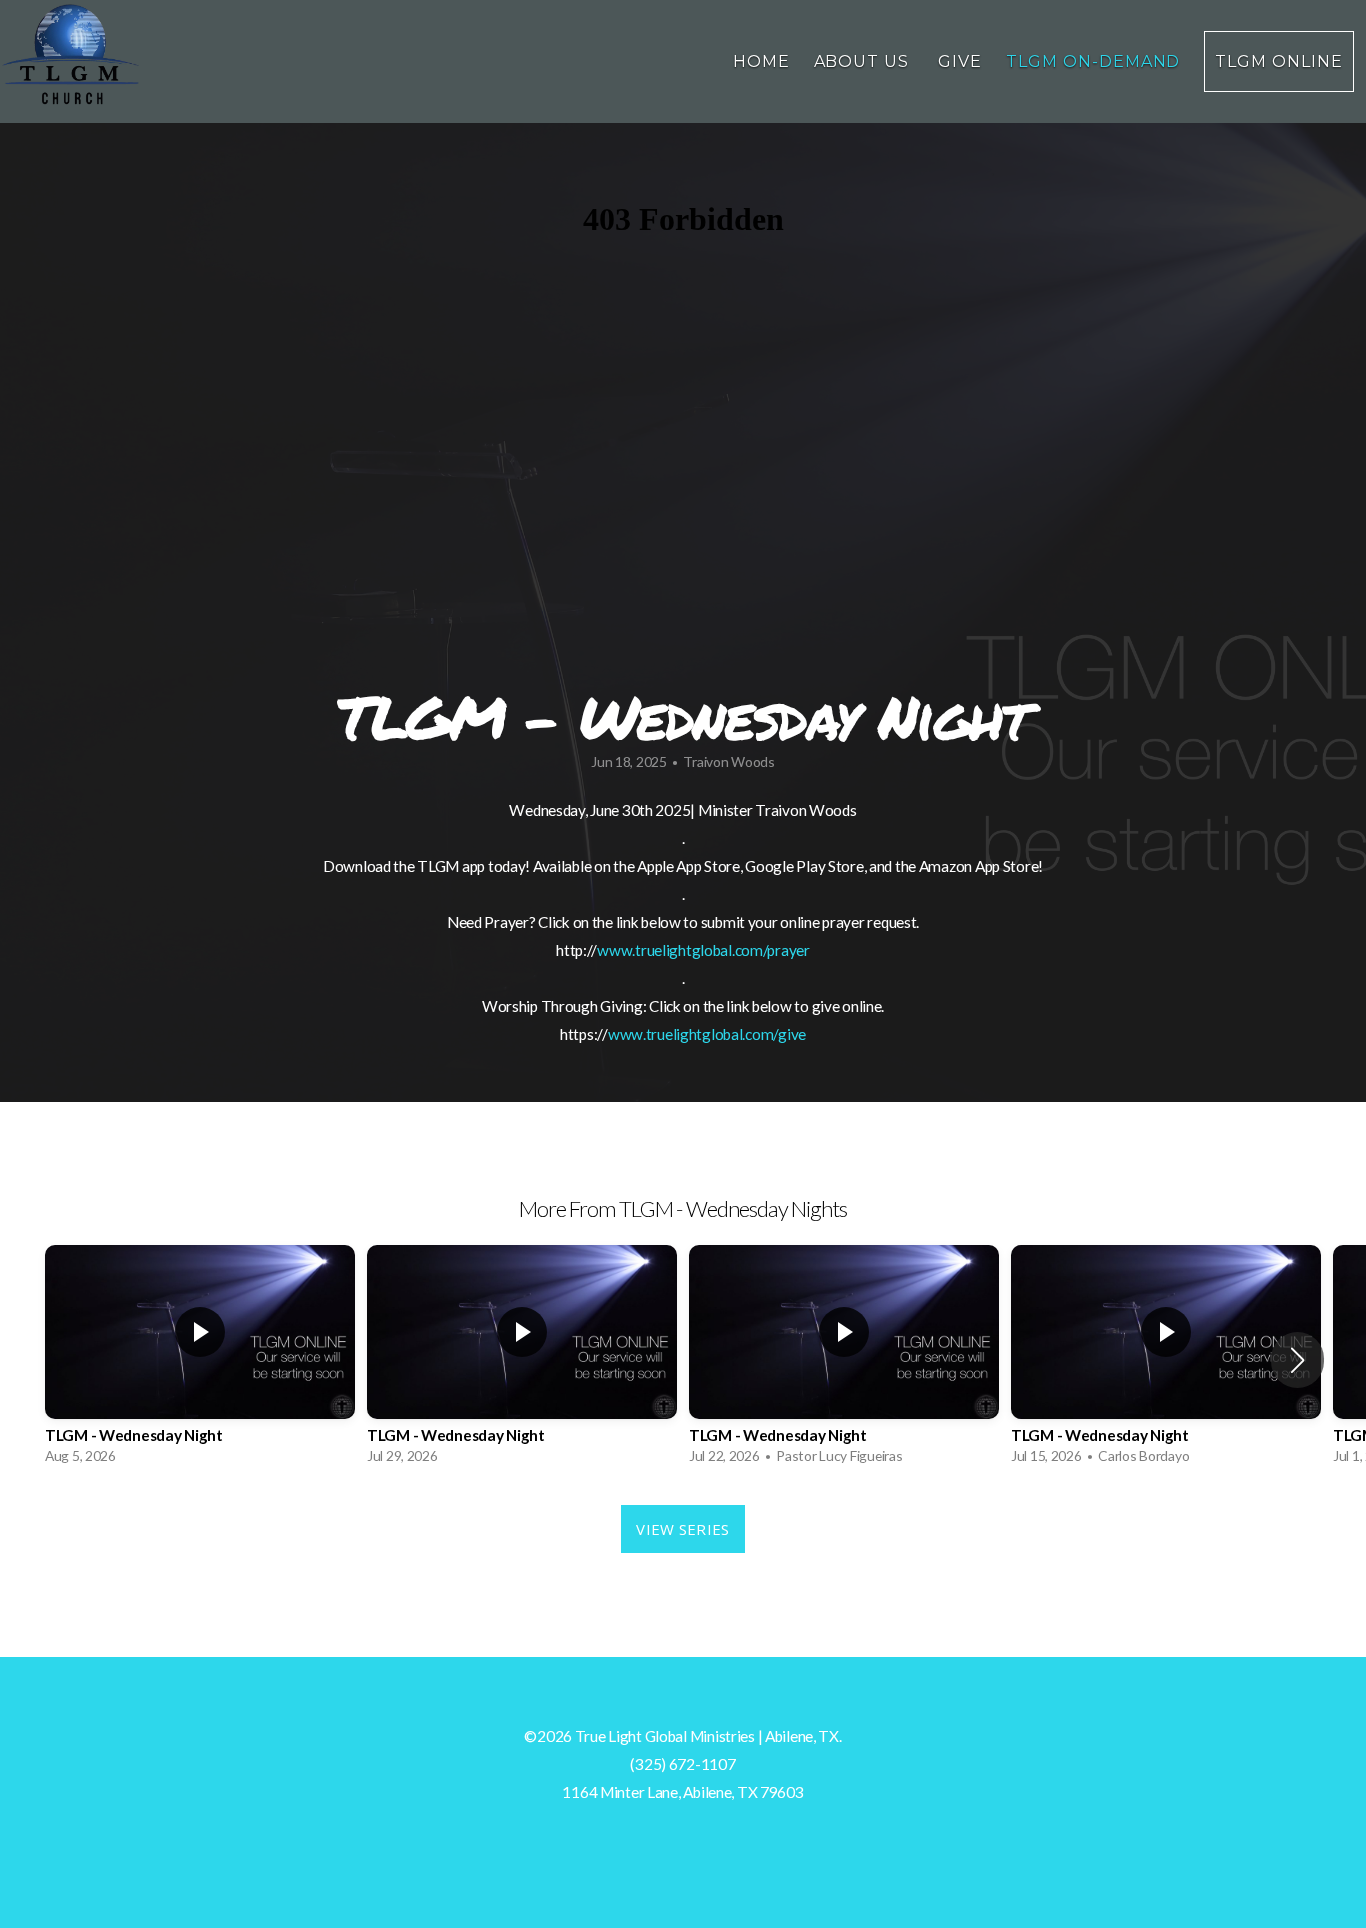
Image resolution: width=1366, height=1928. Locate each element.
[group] (200, 1360)
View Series (682, 1529)
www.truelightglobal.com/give (707, 1034)
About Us (864, 61)
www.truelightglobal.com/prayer (703, 950)
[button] (1297, 1360)
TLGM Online (1279, 61)
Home (761, 61)
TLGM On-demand (1093, 61)
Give (960, 61)
